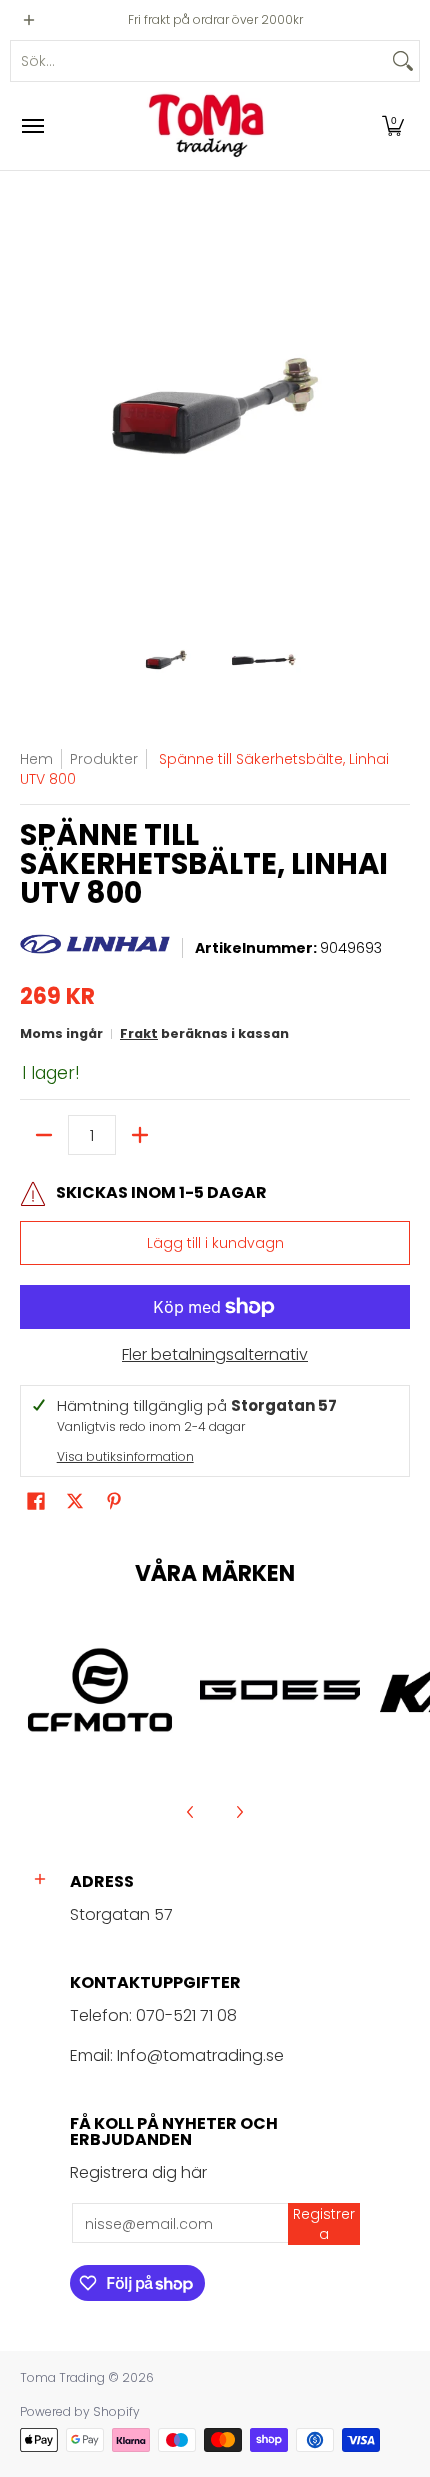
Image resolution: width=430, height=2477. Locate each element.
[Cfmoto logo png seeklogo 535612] (100, 1690)
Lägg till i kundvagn (215, 1243)
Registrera (324, 2224)
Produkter (104, 759)
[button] (393, 126)
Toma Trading (62, 2377)
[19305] (280, 1690)
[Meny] (32, 126)
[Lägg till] (140, 1135)
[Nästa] (396, 406)
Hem (36, 759)
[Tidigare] (34, 406)
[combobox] (199, 61)
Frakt (139, 1033)
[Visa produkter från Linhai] (95, 949)
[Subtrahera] (44, 1135)
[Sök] (403, 61)
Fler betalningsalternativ (215, 1355)
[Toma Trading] (210, 126)
